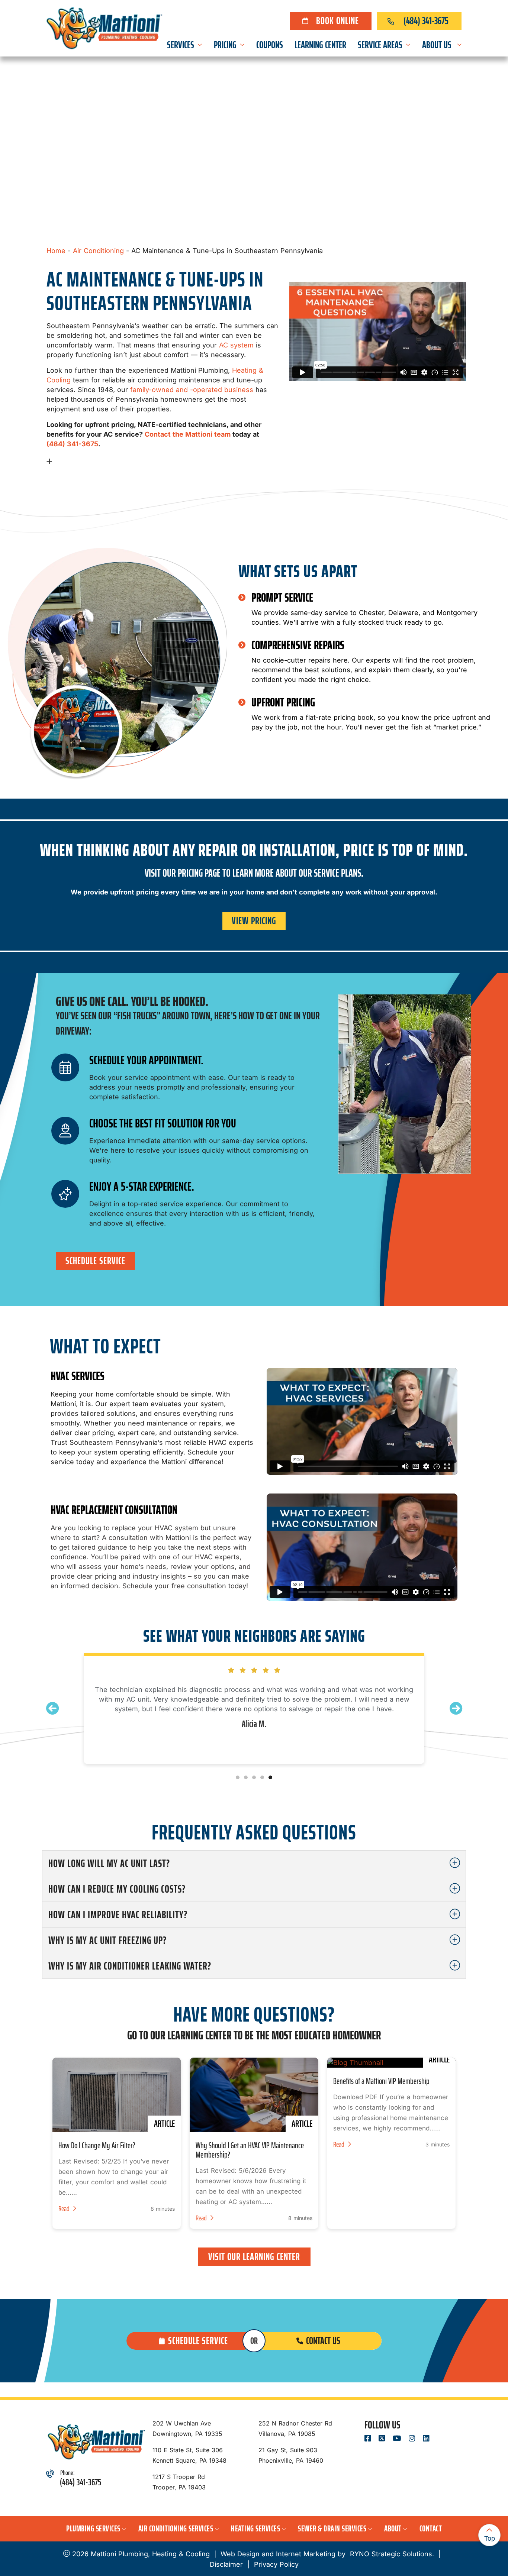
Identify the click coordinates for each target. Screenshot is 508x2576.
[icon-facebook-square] (369, 2439)
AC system (236, 345)
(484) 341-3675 (426, 21)
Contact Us (323, 2341)
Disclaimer (226, 2564)
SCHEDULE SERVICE (95, 1261)
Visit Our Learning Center (254, 2257)
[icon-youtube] (398, 2439)
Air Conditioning (98, 251)
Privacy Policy (276, 2564)
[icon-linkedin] (427, 2439)
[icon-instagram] (413, 2439)
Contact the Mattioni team (188, 434)
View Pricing (254, 921)
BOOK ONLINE (337, 21)
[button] (456, 1708)
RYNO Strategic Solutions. (391, 2554)
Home (56, 251)
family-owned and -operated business (192, 390)
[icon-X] (383, 2439)
